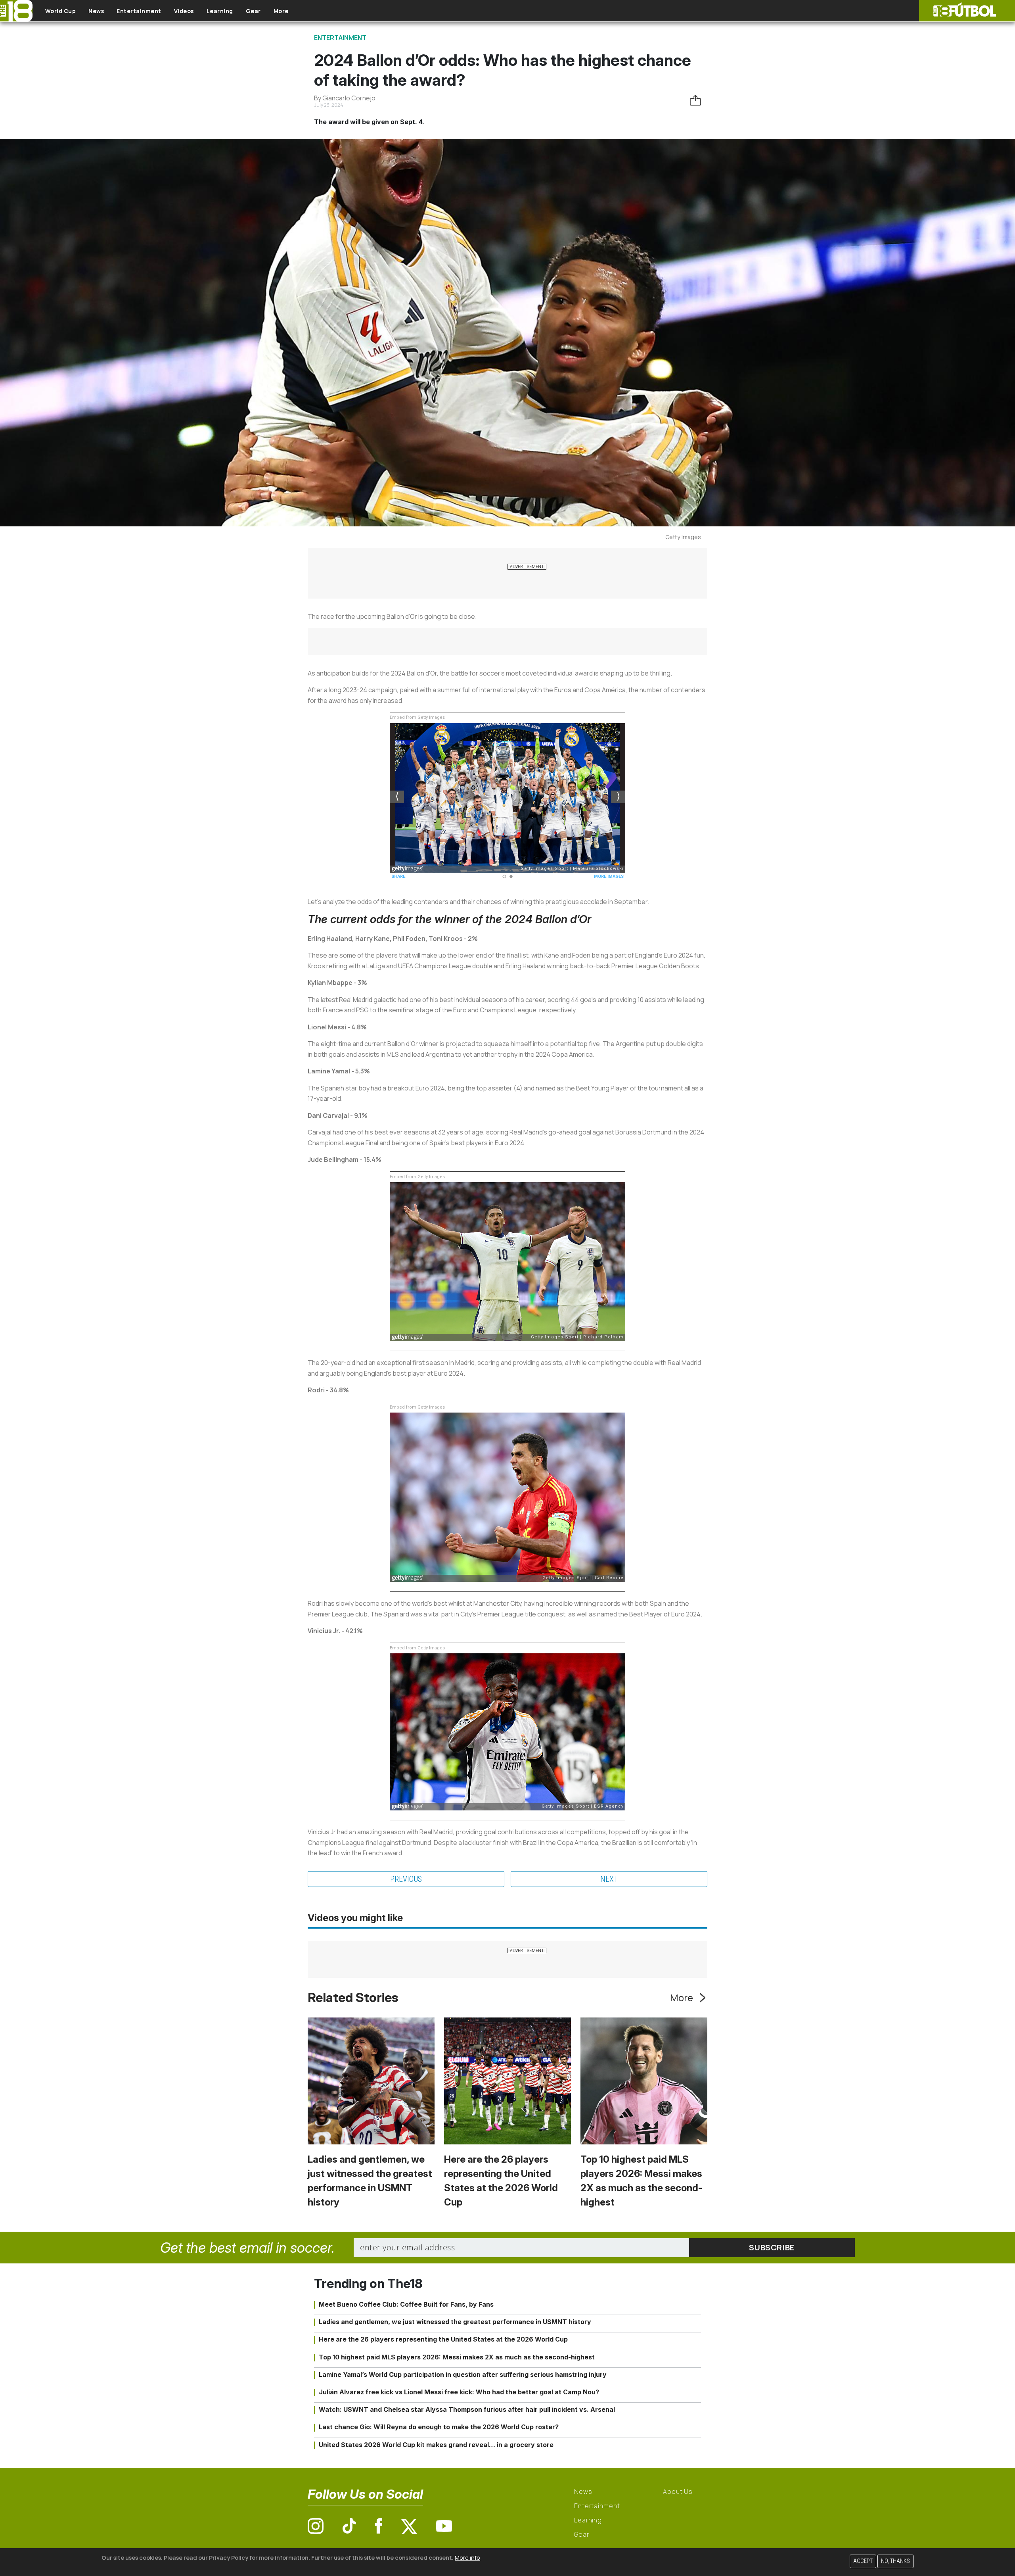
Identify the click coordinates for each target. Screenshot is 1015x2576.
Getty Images (683, 537)
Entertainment (139, 11)
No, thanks (895, 2561)
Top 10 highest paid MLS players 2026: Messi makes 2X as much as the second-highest (457, 2357)
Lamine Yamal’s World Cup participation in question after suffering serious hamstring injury (463, 2374)
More (281, 11)
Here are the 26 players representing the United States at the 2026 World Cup (443, 2339)
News (96, 11)
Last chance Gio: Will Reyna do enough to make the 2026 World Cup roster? (439, 2427)
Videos (184, 11)
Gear (253, 11)
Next (609, 1879)
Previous (406, 1879)
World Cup (61, 11)
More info (467, 2558)
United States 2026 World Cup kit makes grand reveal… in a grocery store (436, 2445)
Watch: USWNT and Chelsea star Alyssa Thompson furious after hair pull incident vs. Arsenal (467, 2409)
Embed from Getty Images (417, 717)
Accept (863, 2561)
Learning (220, 11)
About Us (678, 2492)
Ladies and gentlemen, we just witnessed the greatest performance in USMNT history (455, 2322)
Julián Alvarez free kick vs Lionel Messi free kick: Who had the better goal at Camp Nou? (459, 2392)
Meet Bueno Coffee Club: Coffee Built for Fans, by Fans (406, 2304)
